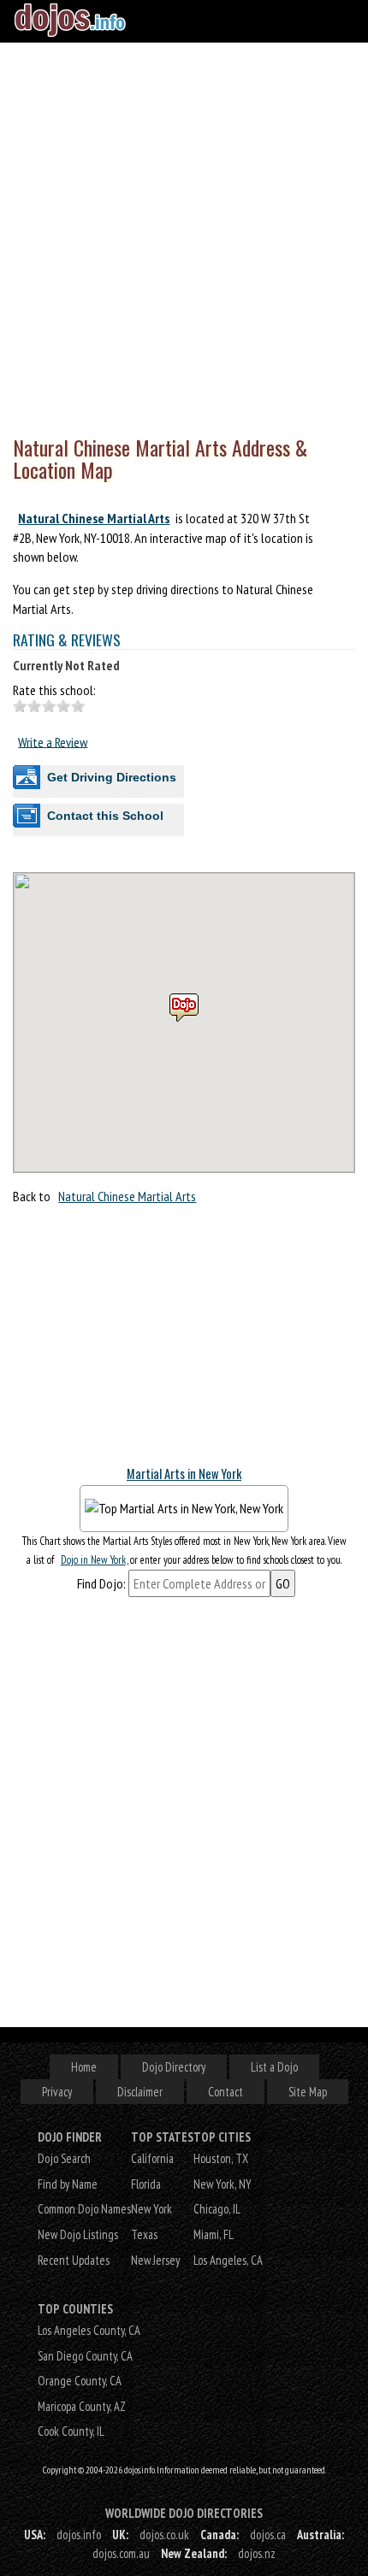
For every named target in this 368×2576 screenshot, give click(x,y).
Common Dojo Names (84, 2209)
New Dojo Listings (78, 2234)
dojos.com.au (121, 2553)
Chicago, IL (217, 2209)
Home (84, 2067)
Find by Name (68, 2184)
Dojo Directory (174, 2067)
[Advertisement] (184, 235)
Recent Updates (74, 2260)
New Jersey (155, 2260)
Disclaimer (140, 2092)
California (152, 2158)
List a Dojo (274, 2067)
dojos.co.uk (164, 2535)
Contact (226, 2092)
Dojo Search (64, 2158)
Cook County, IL (71, 2431)
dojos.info (79, 2535)
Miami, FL (214, 2234)
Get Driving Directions (112, 777)
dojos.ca (268, 2535)
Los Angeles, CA (228, 2260)
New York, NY (223, 2184)
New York (151, 2209)
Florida (146, 2184)
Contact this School (105, 816)
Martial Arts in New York (184, 1474)
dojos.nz (257, 2553)
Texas (144, 2234)
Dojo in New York (93, 1560)
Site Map (308, 2092)
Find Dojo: (101, 1583)
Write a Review (53, 741)
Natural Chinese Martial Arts (94, 518)
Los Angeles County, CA (89, 2330)
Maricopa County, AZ (82, 2406)
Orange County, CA (80, 2381)
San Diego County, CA (85, 2356)
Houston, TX (221, 2158)
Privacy (57, 2092)
